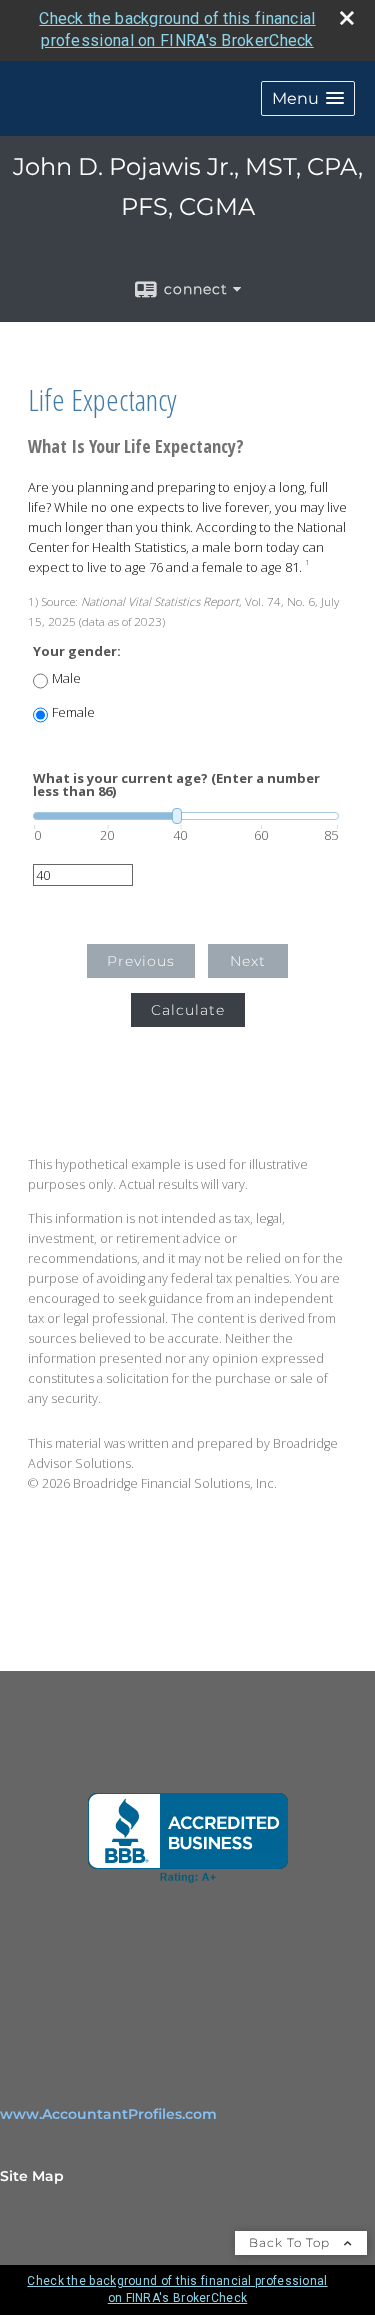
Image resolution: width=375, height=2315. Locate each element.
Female (73, 712)
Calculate (188, 1010)
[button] (308, 98)
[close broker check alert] (347, 18)
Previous (141, 961)
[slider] (186, 816)
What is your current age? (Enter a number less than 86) (176, 785)
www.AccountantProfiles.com (108, 2114)
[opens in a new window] (188, 1838)
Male (66, 678)
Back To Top (291, 2242)
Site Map (32, 2176)
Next (248, 961)
